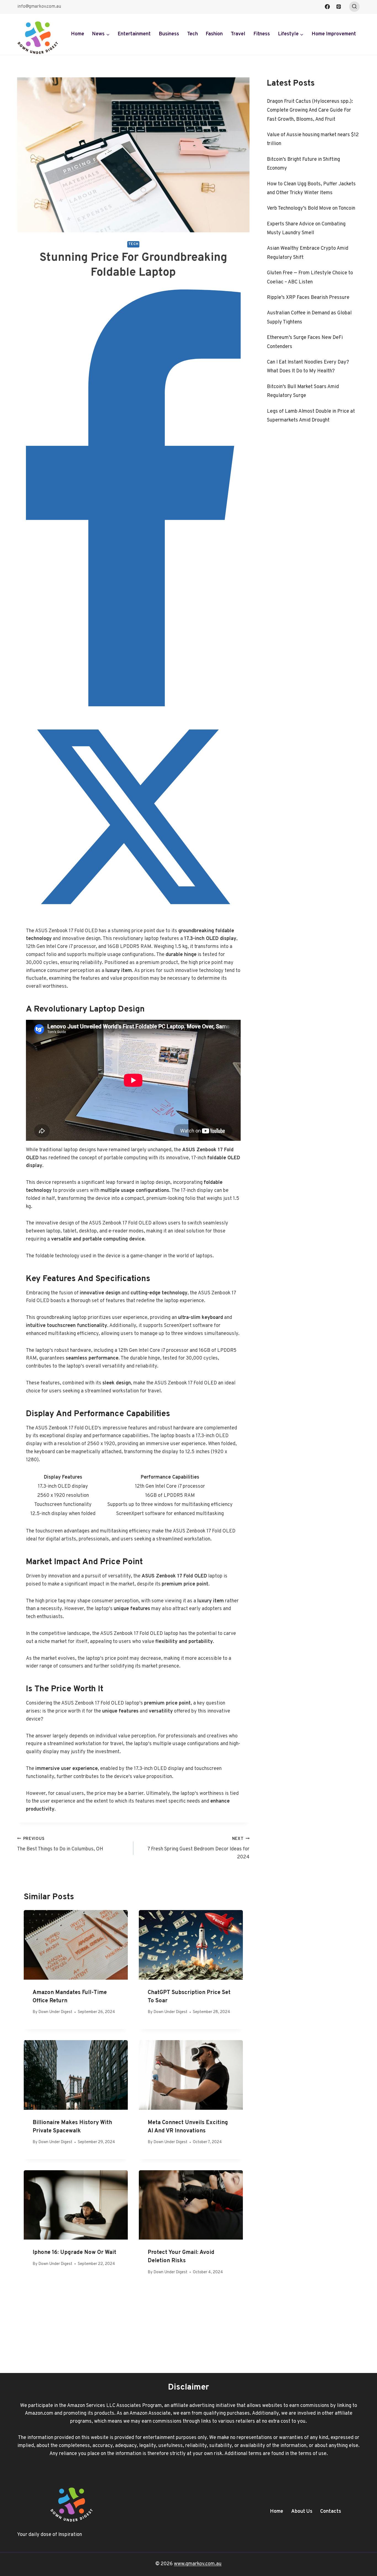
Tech (193, 34)
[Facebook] (327, 7)
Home (78, 34)
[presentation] (76, 1945)
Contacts (331, 2512)
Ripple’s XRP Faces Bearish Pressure (308, 298)
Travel (238, 34)
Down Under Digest (55, 2012)
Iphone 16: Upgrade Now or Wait (74, 2253)
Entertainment (134, 34)
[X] (133, 923)
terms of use (312, 2454)
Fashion (214, 34)
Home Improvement (334, 34)
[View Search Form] (354, 7)
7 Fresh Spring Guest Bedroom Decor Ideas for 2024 (198, 1848)
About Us (302, 2512)
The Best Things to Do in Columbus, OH (60, 1844)
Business (169, 34)
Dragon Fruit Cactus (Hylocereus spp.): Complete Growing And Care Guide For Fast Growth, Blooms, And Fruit (310, 110)
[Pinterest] (339, 7)
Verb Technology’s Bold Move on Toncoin (311, 208)
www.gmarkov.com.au (198, 2564)
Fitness (262, 34)
